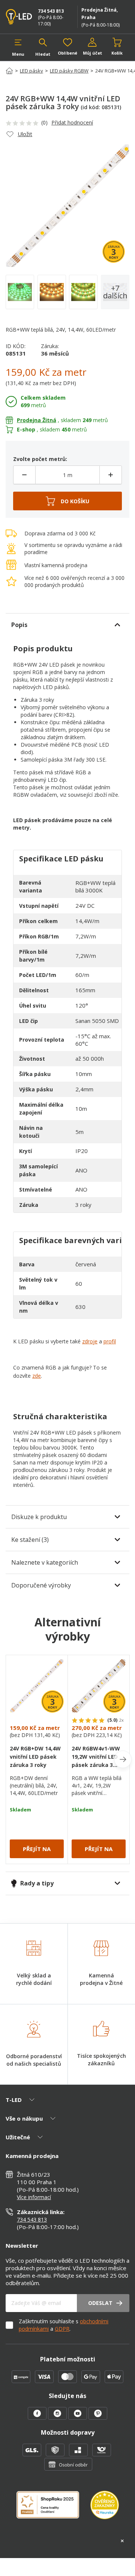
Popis (19, 625)
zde (37, 1376)
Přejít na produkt (37, 1852)
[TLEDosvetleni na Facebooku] (38, 2417)
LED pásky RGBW (69, 71)
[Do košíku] (67, 501)
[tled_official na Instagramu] (58, 2417)
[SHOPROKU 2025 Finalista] (53, 2509)
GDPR (62, 2329)
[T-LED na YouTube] (78, 2417)
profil (110, 1341)
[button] (18, 47)
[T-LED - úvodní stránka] (19, 17)
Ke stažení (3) (30, 1540)
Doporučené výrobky (41, 1585)
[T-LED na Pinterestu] (98, 2417)
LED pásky (31, 71)
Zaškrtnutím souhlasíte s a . (64, 2325)
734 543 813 (51, 11)
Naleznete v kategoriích (45, 1562)
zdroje (90, 1341)
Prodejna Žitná (37, 420)
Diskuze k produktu (39, 1517)
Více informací (34, 2197)
